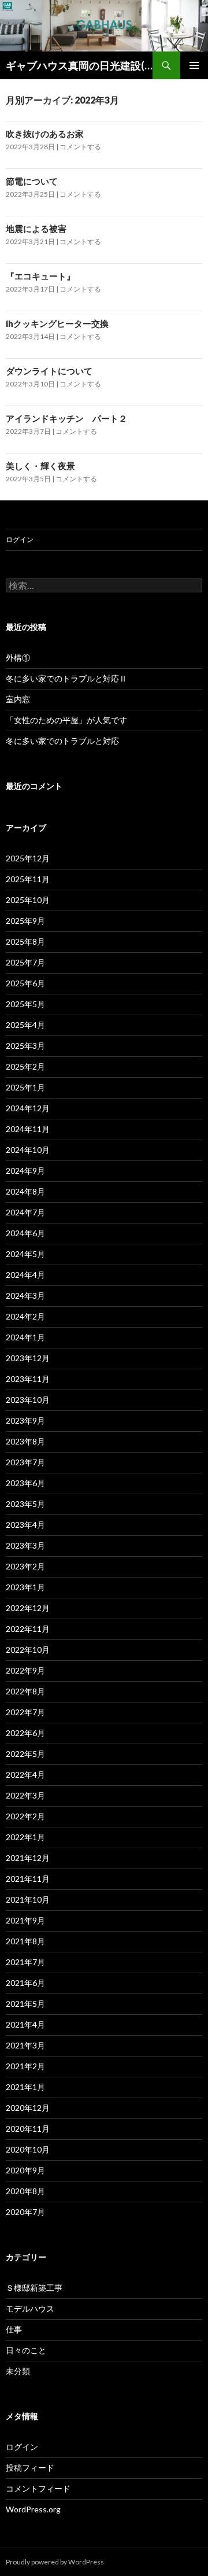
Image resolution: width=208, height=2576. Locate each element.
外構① (18, 657)
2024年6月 (25, 1233)
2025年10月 (28, 900)
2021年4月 (25, 2024)
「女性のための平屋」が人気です (66, 720)
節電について (32, 181)
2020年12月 (28, 2108)
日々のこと (26, 2350)
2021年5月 (25, 2004)
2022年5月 (25, 1754)
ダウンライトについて (49, 371)
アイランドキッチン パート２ (66, 418)
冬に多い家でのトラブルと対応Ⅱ (66, 678)
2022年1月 (25, 1837)
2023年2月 (25, 1566)
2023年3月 (25, 1545)
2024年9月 (25, 1171)
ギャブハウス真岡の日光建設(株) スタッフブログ (79, 65)
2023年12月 (28, 1358)
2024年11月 (28, 1129)
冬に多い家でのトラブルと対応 (62, 741)
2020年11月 (28, 2129)
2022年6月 (25, 1733)
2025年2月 (25, 1066)
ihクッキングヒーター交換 (57, 323)
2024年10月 (28, 1150)
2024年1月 (25, 1337)
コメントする (80, 147)
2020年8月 (25, 2191)
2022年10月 (28, 1650)
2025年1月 (25, 1087)
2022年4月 (25, 1775)
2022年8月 (25, 1691)
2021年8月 (25, 1941)
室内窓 (18, 699)
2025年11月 (28, 879)
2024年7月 (25, 1212)
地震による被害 (36, 229)
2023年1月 (25, 1587)
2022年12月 (28, 1608)
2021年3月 (25, 2045)
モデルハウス (30, 2308)
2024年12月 (28, 1108)
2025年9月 (25, 921)
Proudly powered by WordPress (55, 2562)
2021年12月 (28, 1858)
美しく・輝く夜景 (40, 466)
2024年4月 (25, 1275)
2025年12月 (28, 858)
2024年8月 (25, 1191)
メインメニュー (194, 65)
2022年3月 (25, 1795)
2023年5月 (25, 1504)
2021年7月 (25, 1962)
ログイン (20, 539)
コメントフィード (38, 2488)
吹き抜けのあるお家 (45, 134)
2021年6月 (25, 1983)
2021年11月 (28, 1879)
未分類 (18, 2371)
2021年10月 (28, 1899)
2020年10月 (28, 2149)
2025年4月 (25, 1025)
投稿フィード (30, 2468)
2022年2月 (25, 1816)
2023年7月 (25, 1462)
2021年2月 (25, 2066)
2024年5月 (25, 1254)
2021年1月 (25, 2087)
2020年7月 (25, 2212)
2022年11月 (28, 1629)
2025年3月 (25, 1046)
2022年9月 (25, 1670)
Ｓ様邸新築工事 (34, 2288)
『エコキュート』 (40, 276)
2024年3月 (25, 1296)
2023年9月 (25, 1420)
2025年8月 (25, 941)
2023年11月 (28, 1379)
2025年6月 (25, 983)
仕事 (14, 2329)
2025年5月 (25, 1004)
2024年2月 (25, 1316)
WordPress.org (33, 2509)
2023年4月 (25, 1525)
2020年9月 (25, 2170)
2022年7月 (25, 1712)
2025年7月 (25, 962)
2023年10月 (28, 1400)
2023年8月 (25, 1441)
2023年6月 (25, 1483)
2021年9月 (25, 1920)
